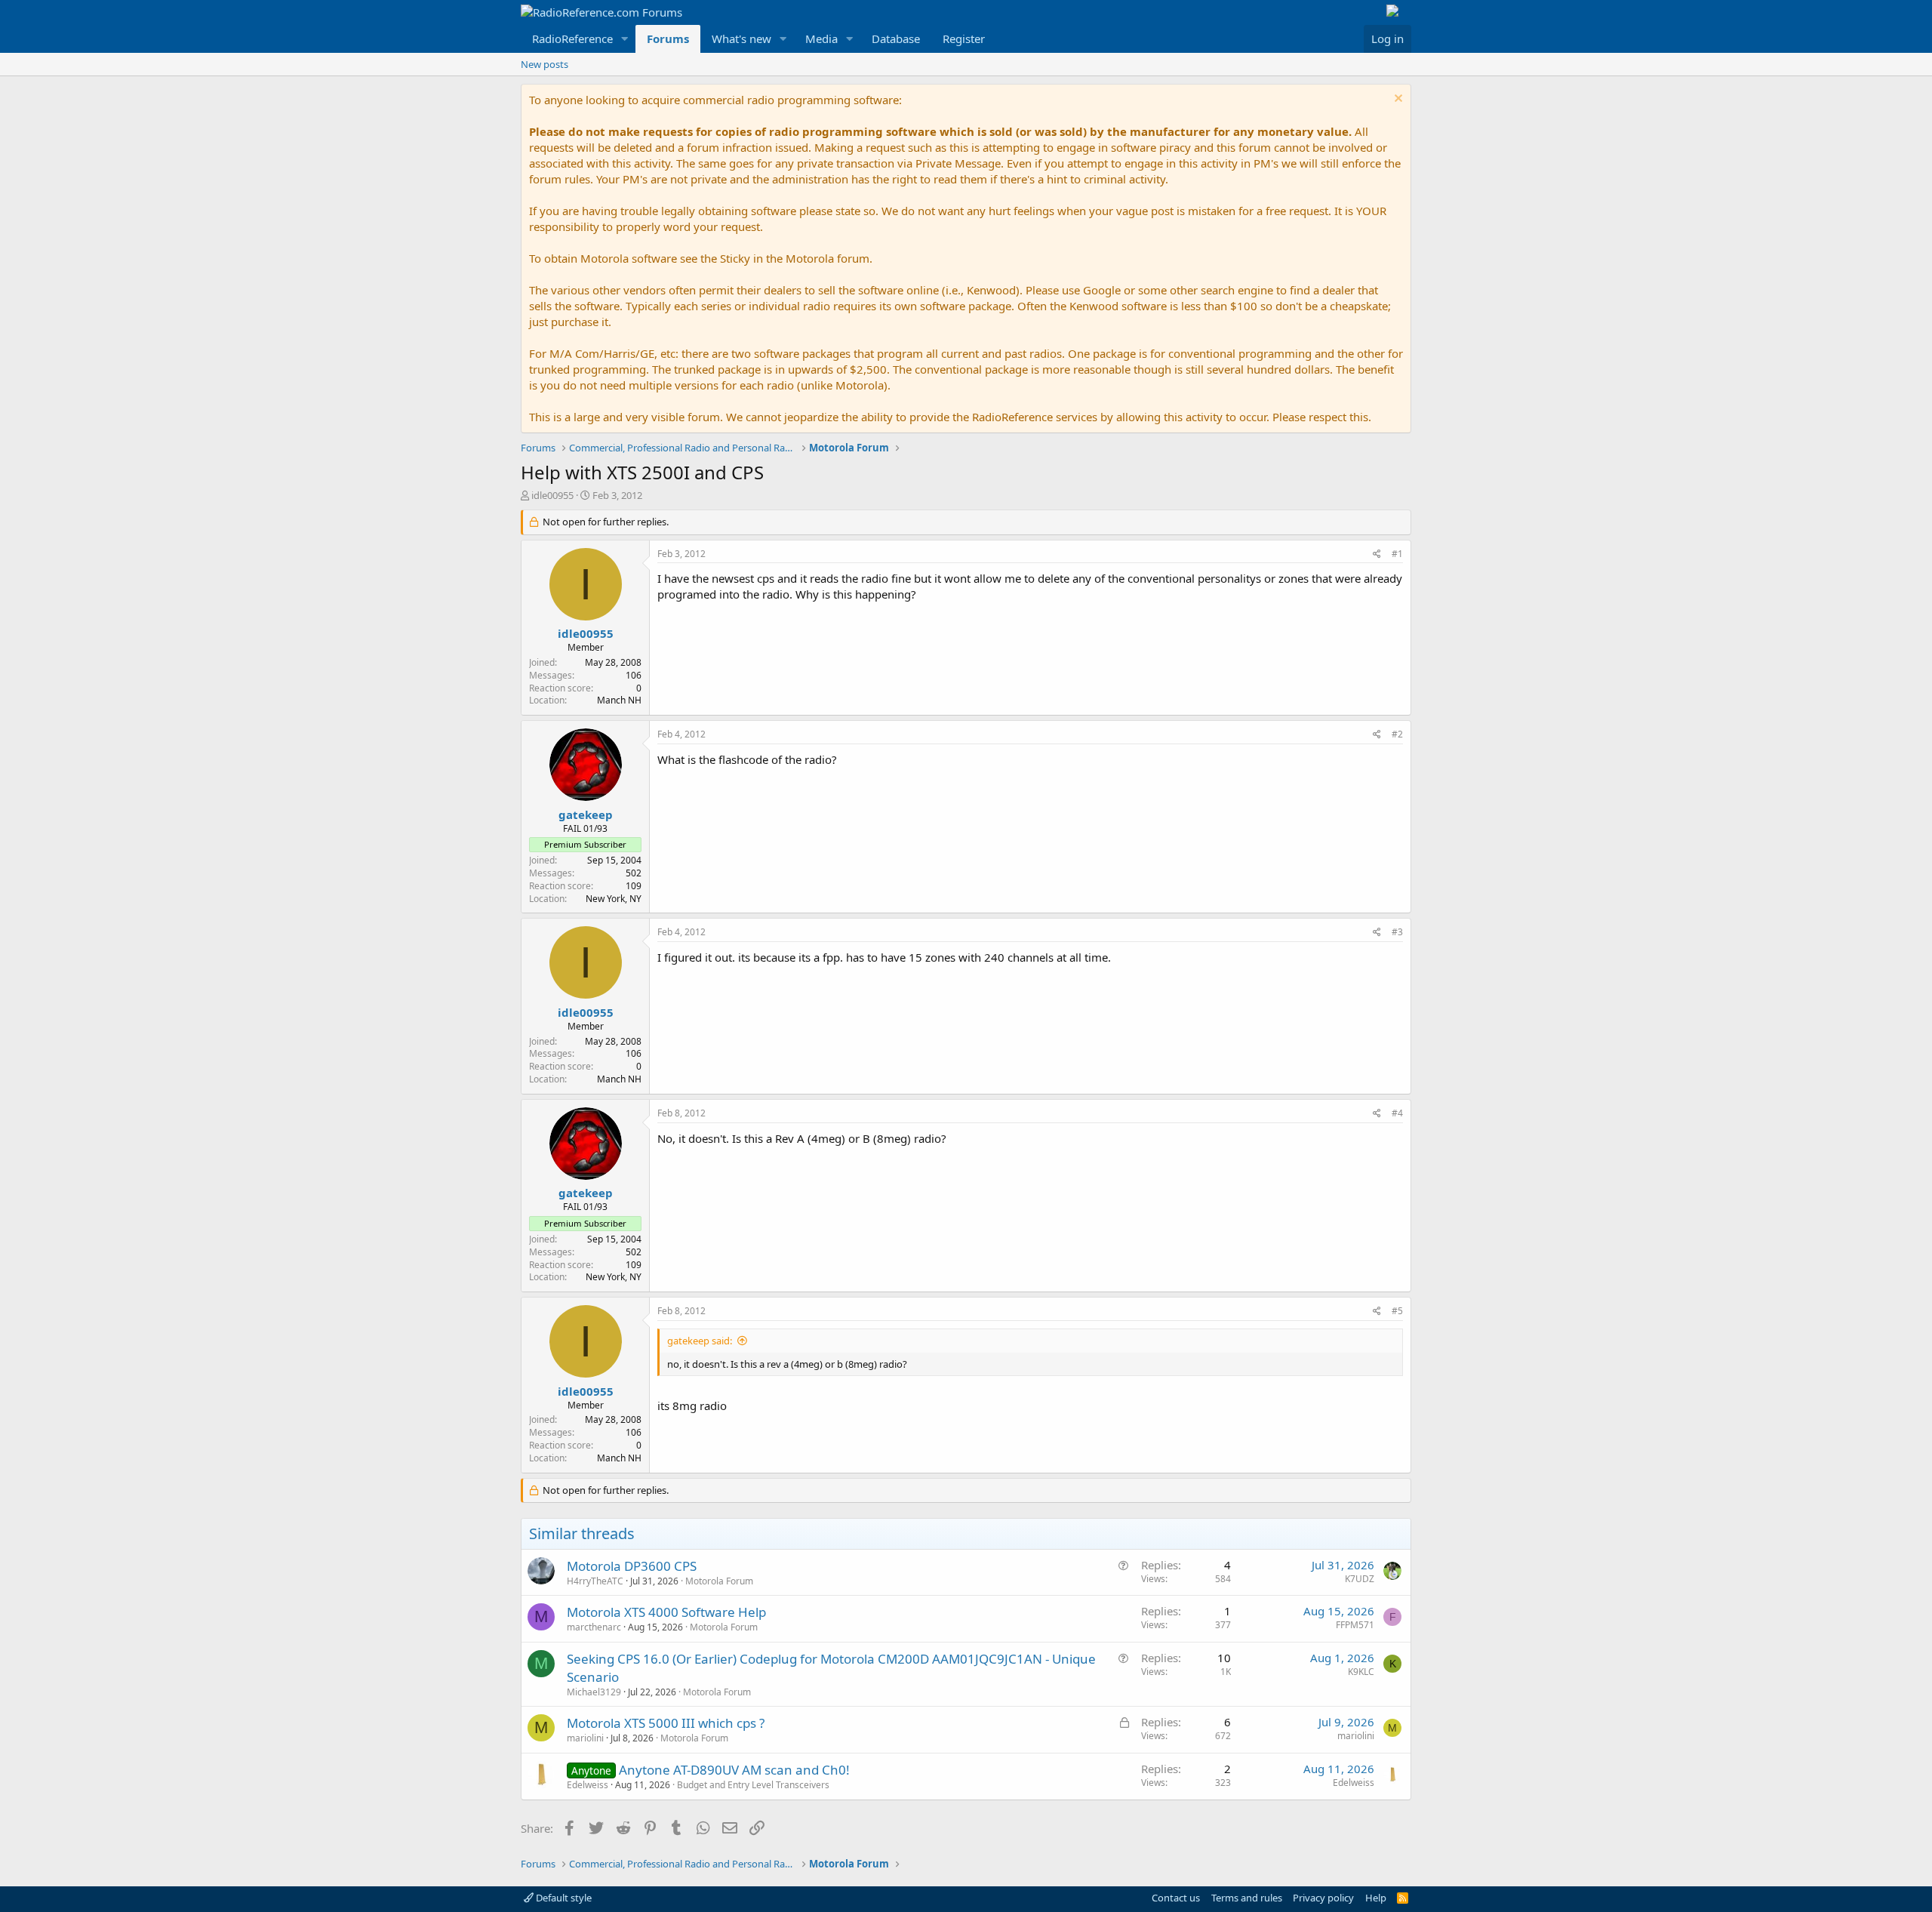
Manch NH (619, 700)
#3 (1397, 932)
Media (821, 38)
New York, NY (614, 899)
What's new (741, 38)
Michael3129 (594, 1692)
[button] (625, 39)
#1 (1397, 554)
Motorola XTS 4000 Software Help (666, 1612)
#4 (1397, 1113)
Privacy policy (1323, 1898)
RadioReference (572, 38)
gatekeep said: (700, 1341)
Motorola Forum (719, 1581)
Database (896, 38)
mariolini (585, 1738)
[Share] (1377, 554)
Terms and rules (1247, 1898)
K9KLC (1361, 1672)
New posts (545, 64)
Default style (563, 1898)
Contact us (1176, 1898)
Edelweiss (588, 1785)
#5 (1397, 1311)
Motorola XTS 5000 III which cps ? (666, 1723)
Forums (668, 38)
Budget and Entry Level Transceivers (753, 1785)
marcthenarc (594, 1627)
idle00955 (552, 495)
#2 (1397, 734)
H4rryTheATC (595, 1581)
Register (964, 38)
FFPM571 (1355, 1625)
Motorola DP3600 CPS (632, 1566)
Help (1376, 1898)
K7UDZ (1360, 1579)
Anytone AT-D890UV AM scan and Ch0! (734, 1770)
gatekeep (586, 814)
